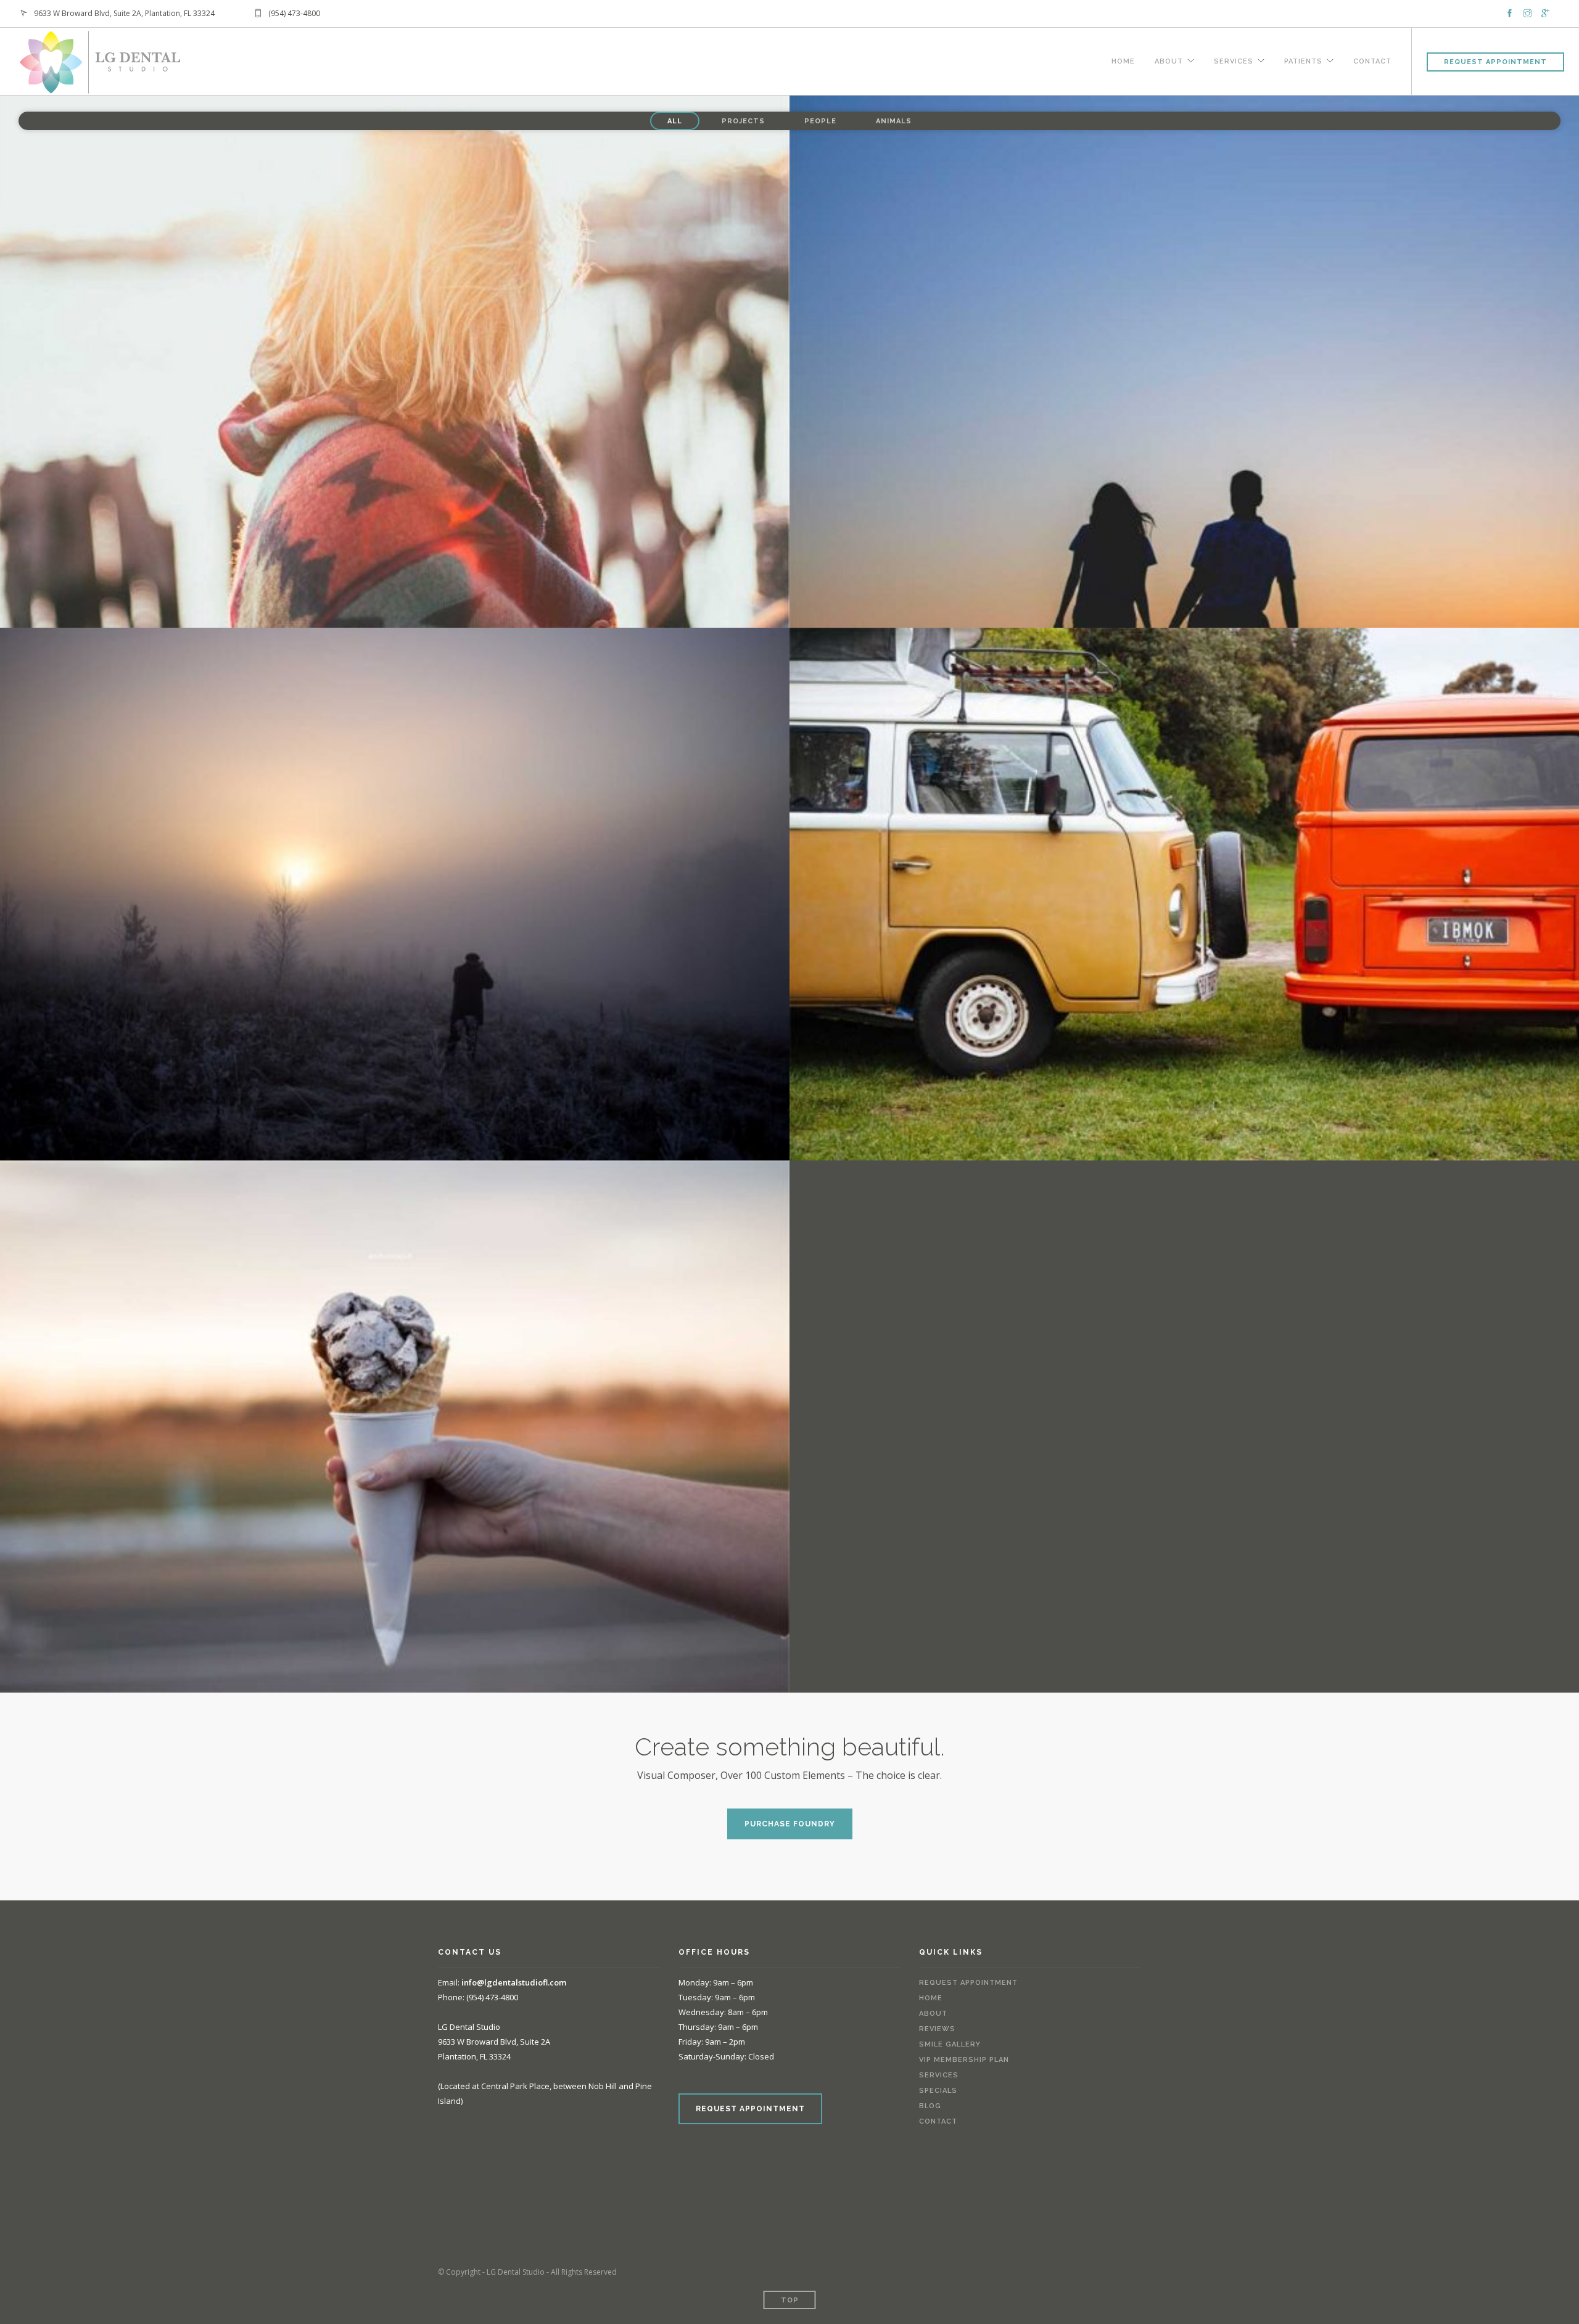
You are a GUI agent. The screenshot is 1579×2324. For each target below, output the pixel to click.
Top (790, 2300)
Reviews (937, 2029)
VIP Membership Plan (964, 2060)
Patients (1303, 60)
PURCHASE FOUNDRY (790, 1824)
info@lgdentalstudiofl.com (514, 1982)
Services (1234, 60)
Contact (1372, 60)
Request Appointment (1495, 62)
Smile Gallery (950, 2044)
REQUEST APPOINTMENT (750, 2109)
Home (1123, 60)
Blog (930, 2106)
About (1169, 60)
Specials (938, 2091)
